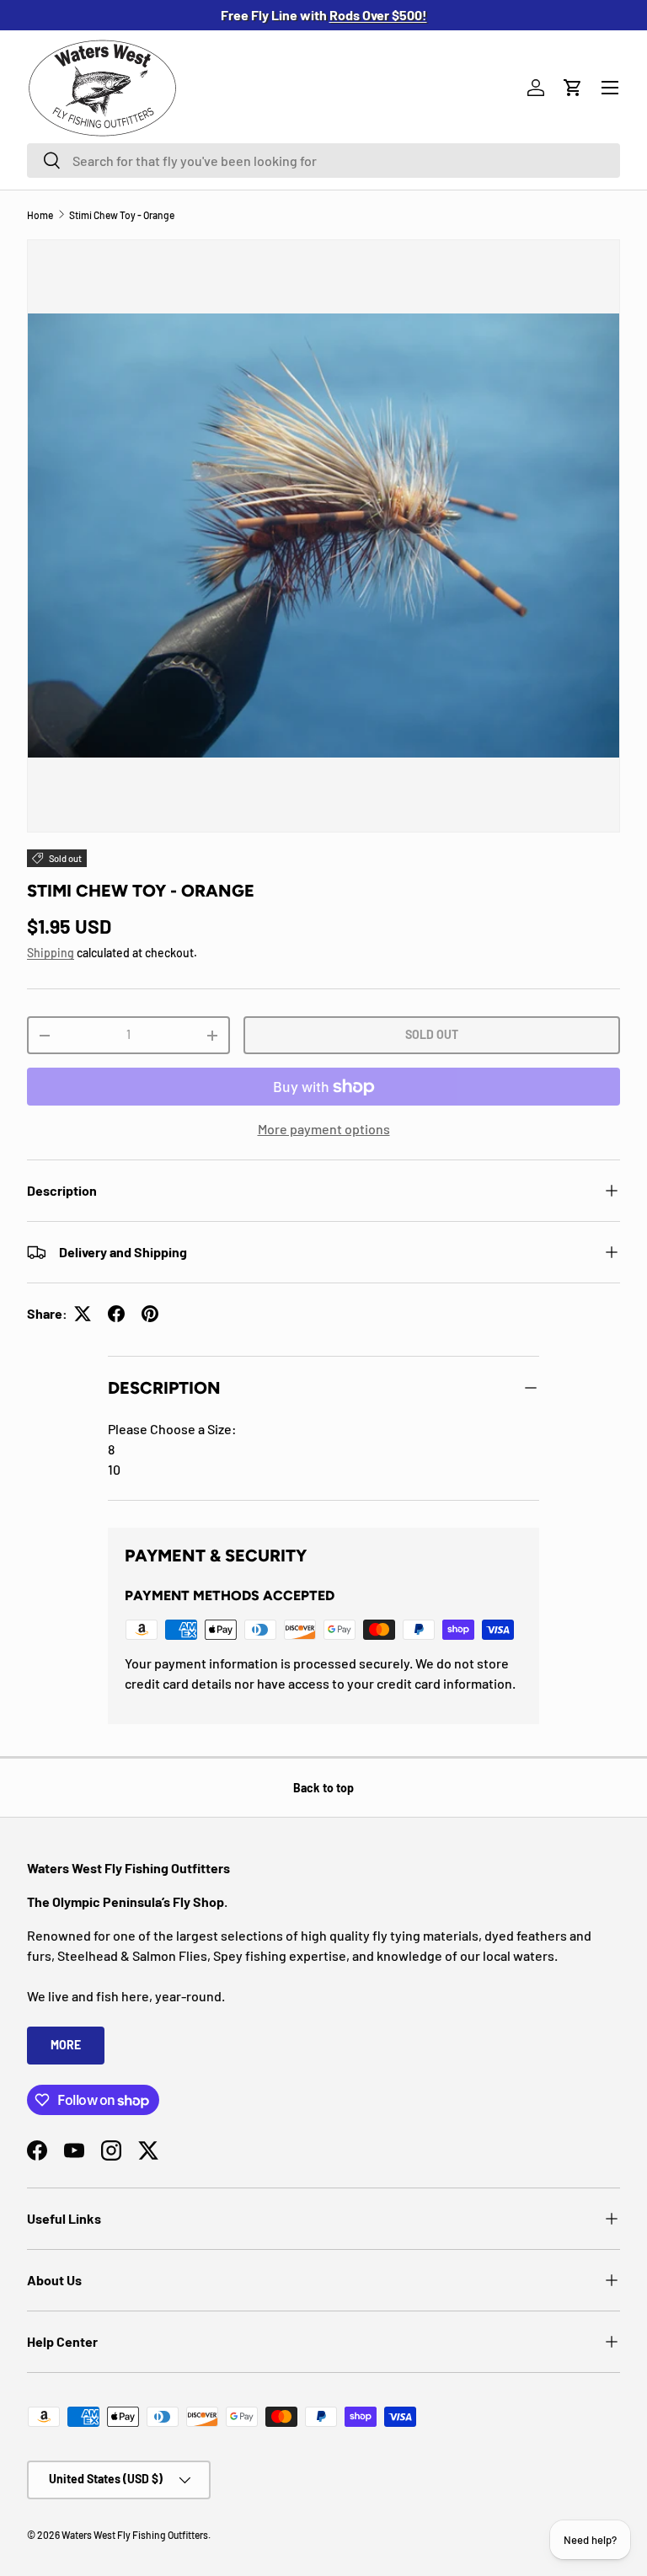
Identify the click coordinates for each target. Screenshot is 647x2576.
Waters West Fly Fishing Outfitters (135, 2535)
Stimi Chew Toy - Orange (122, 215)
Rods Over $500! (378, 15)
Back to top (323, 1788)
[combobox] (323, 161)
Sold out (432, 1034)
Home (40, 215)
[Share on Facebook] (116, 1314)
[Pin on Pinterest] (150, 1314)
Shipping (51, 953)
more (66, 2045)
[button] (573, 88)
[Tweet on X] (83, 1314)
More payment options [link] (324, 1129)
